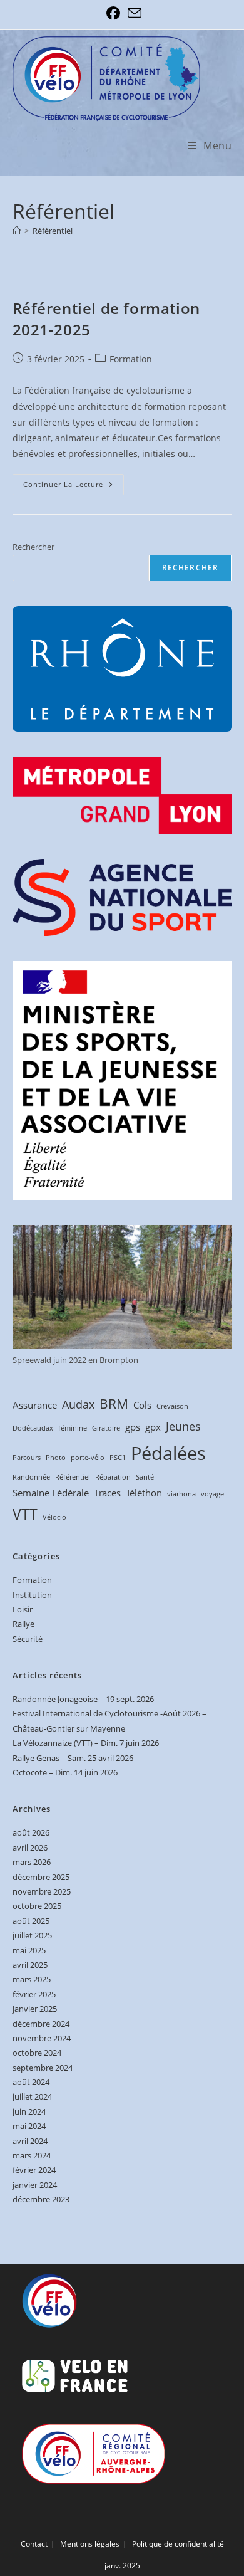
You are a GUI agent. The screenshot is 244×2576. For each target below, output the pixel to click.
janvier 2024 (35, 2185)
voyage (212, 1494)
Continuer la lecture (74, 487)
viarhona (181, 1494)
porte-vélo (88, 1458)
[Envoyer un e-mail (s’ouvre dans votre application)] (133, 13)
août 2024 (31, 2082)
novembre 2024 (42, 2038)
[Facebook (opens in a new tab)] (113, 13)
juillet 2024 (32, 2096)
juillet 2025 (32, 1935)
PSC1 (118, 1458)
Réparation (113, 1477)
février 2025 (34, 1994)
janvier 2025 (35, 2009)
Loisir (23, 1609)
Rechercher (33, 547)
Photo (56, 1458)
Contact (34, 2544)
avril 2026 (30, 1848)
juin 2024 (29, 2111)
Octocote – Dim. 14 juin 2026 (65, 1772)
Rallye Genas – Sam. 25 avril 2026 (73, 1758)
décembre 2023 (41, 2199)
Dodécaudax (33, 1428)
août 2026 (31, 1832)
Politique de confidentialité (178, 2544)
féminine (73, 1428)
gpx (153, 1427)
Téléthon (144, 1493)
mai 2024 (29, 2126)
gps (133, 1427)
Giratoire (106, 1428)
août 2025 (31, 1921)
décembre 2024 (41, 2024)
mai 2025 (29, 1950)
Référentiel (53, 231)
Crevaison (172, 1406)
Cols (142, 1405)
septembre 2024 (43, 2068)
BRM (114, 1404)
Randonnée (31, 1477)
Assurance (35, 1405)
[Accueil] (17, 231)
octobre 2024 (37, 2053)
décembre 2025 (41, 1877)
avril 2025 (30, 1965)
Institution (32, 1595)
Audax (78, 1404)
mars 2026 (32, 1862)
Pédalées (168, 1453)
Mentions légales (90, 2544)
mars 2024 (32, 2155)
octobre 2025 (37, 1906)
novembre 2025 (42, 1891)
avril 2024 (30, 2141)
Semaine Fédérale (51, 1493)
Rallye (23, 1624)
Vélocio (54, 1517)
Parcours (27, 1458)
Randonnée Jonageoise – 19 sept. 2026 (83, 1699)
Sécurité (28, 1639)
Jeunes (183, 1426)
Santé (145, 1477)
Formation (131, 359)
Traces (107, 1493)
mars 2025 (32, 1979)
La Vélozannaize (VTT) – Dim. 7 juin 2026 (86, 1743)
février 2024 (34, 2170)
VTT (25, 1514)
